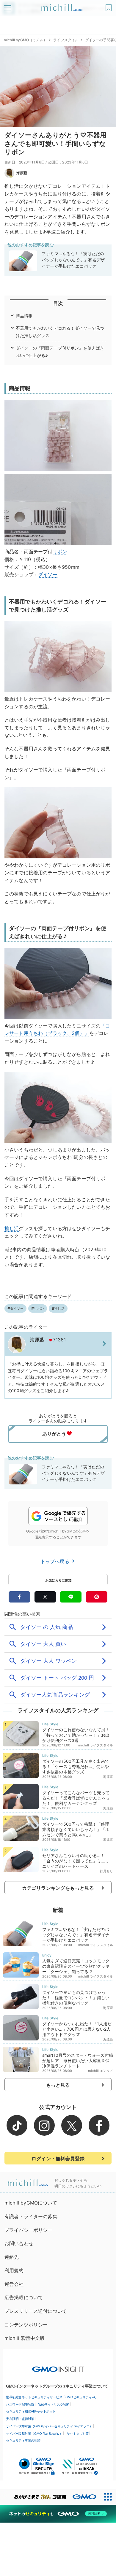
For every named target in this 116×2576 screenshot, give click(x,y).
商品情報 (24, 316)
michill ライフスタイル (96, 1745)
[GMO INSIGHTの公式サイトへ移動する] (58, 2366)
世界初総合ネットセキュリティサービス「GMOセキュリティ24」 (52, 2397)
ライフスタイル (66, 40)
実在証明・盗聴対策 (20, 2419)
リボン (60, 552)
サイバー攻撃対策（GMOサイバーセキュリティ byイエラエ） (49, 2426)
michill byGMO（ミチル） (25, 40)
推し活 (12, 1228)
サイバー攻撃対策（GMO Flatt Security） (34, 2434)
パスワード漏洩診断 (20, 2405)
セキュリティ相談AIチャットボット (31, 2411)
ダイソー (48, 574)
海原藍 (22, 173)
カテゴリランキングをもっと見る (58, 1888)
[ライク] (109, 5)
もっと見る (58, 2085)
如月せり (107, 1871)
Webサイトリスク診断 (54, 2405)
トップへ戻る (56, 1561)
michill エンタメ (101, 2071)
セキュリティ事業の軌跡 (23, 2440)
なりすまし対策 (78, 2434)
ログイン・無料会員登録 (58, 2159)
